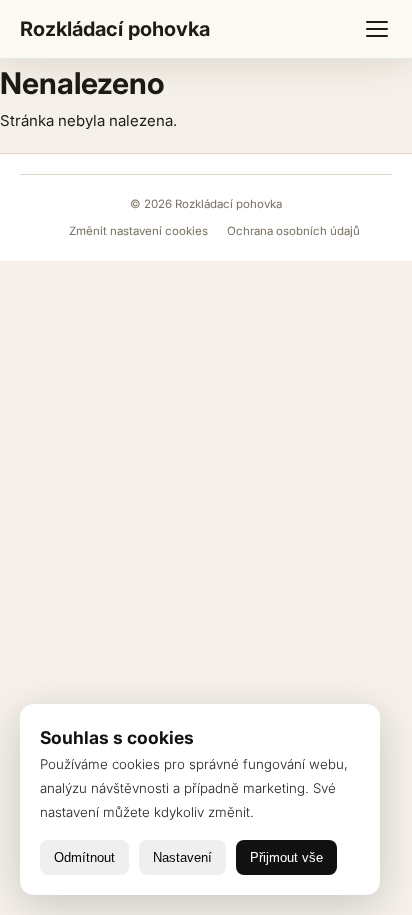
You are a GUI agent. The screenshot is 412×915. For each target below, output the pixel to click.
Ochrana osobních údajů (293, 231)
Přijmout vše (286, 857)
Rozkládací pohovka (115, 29)
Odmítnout (84, 857)
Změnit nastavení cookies (140, 231)
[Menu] (377, 29)
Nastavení (182, 857)
